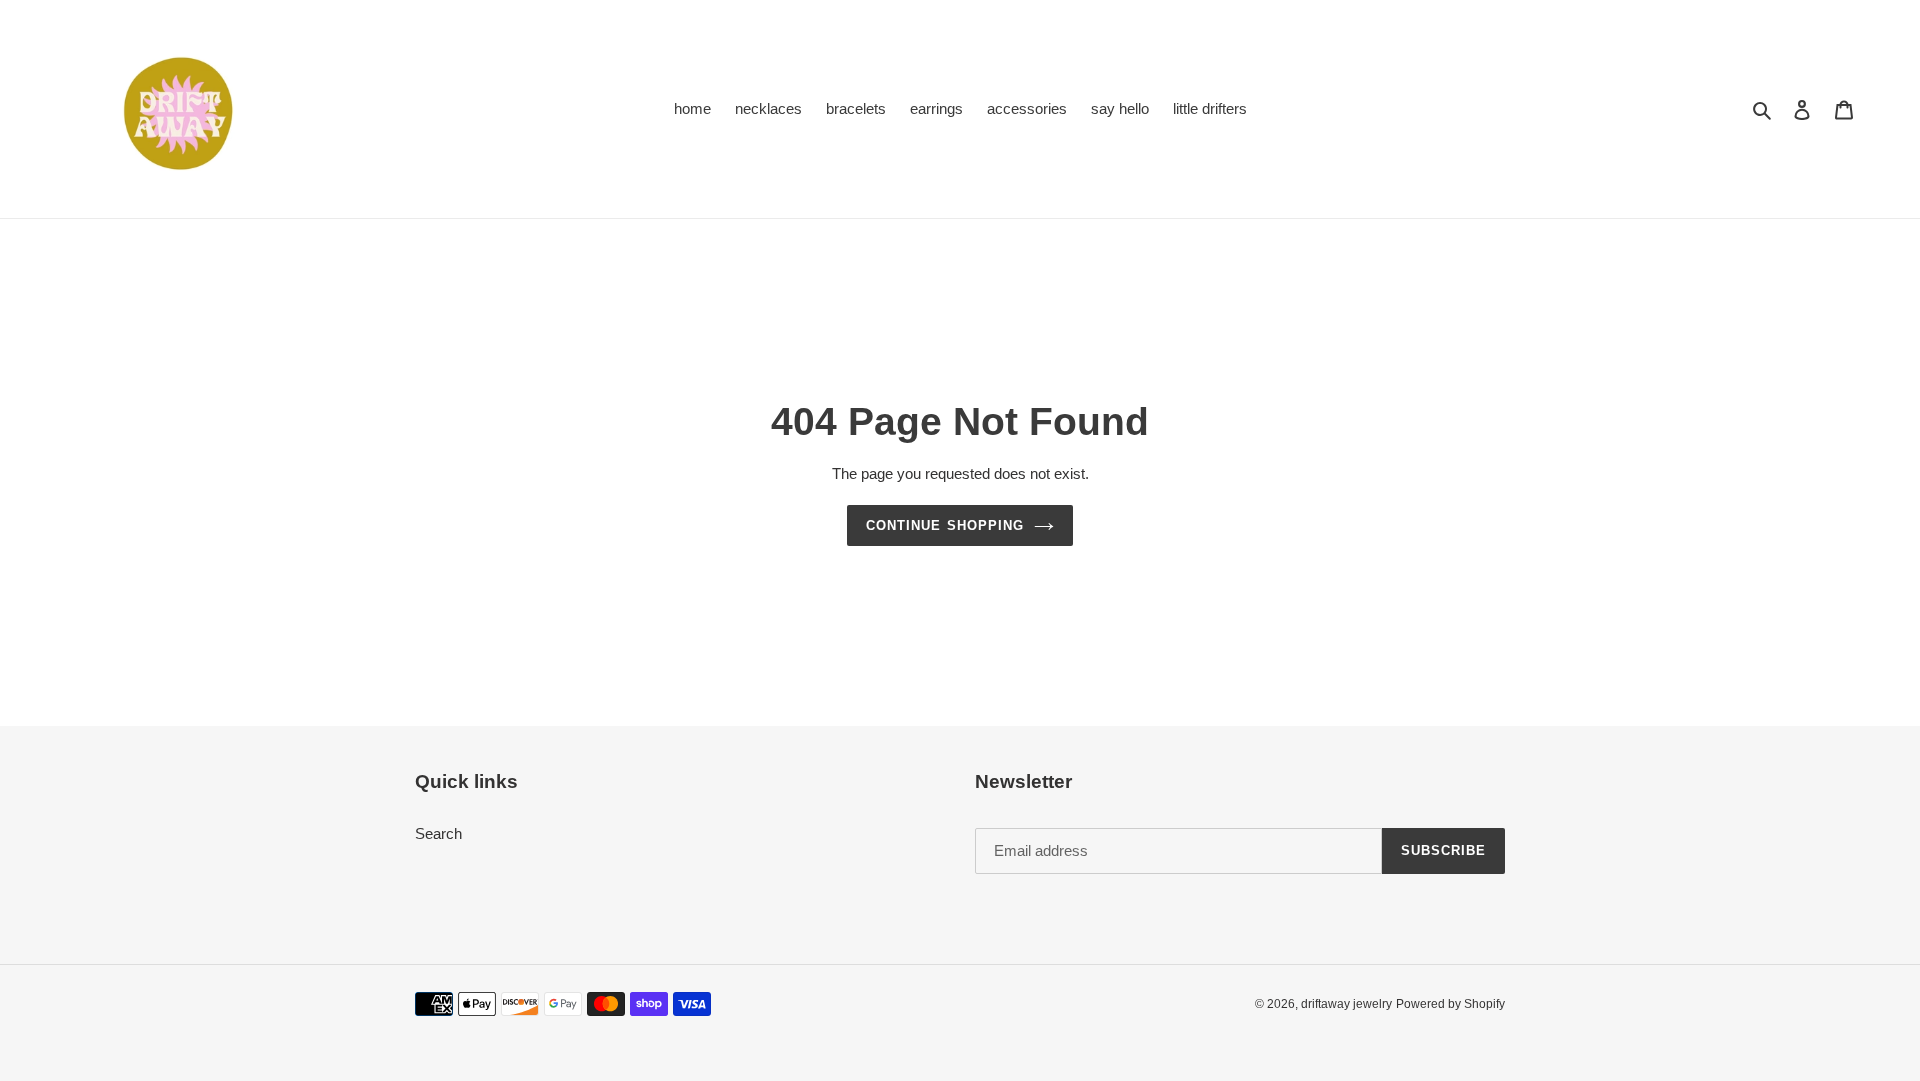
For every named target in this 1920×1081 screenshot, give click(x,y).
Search (438, 833)
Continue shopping (945, 525)
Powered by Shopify (1450, 1004)
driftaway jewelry (1346, 1004)
